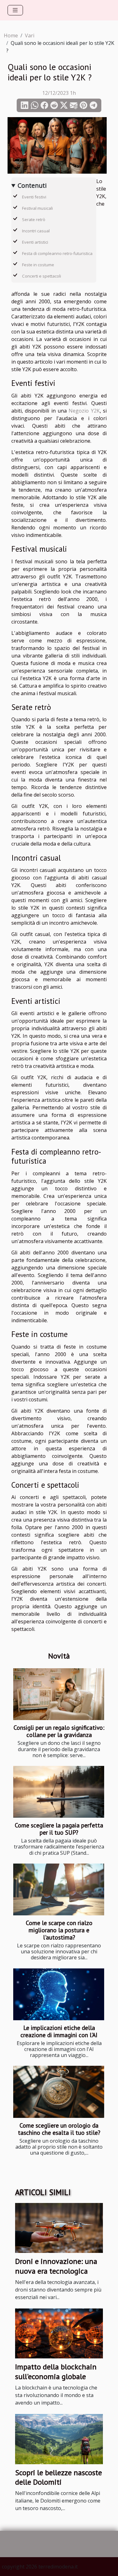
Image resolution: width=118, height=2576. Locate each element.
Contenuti (32, 185)
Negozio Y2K (84, 411)
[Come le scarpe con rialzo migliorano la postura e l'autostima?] (59, 1889)
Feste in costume (38, 265)
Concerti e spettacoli (42, 276)
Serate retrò (34, 219)
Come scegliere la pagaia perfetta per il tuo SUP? (59, 1829)
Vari (30, 35)
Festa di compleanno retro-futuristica (57, 253)
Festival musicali (37, 208)
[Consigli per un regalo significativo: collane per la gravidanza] (59, 1694)
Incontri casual (36, 231)
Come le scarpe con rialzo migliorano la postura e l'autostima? (59, 1930)
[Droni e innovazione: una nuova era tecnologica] (59, 2227)
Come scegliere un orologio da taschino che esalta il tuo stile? (59, 2129)
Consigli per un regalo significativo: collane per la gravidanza (59, 1731)
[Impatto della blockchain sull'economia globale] (59, 2333)
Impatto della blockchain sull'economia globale (56, 2371)
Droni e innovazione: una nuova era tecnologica (56, 2266)
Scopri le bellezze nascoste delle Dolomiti (59, 2477)
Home (11, 35)
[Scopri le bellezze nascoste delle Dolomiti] (59, 2438)
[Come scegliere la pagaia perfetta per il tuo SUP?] (59, 1792)
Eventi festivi (34, 197)
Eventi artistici (35, 242)
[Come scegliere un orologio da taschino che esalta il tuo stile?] (59, 2092)
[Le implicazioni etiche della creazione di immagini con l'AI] (59, 1994)
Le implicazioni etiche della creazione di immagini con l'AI (59, 2031)
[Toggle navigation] (15, 10)
